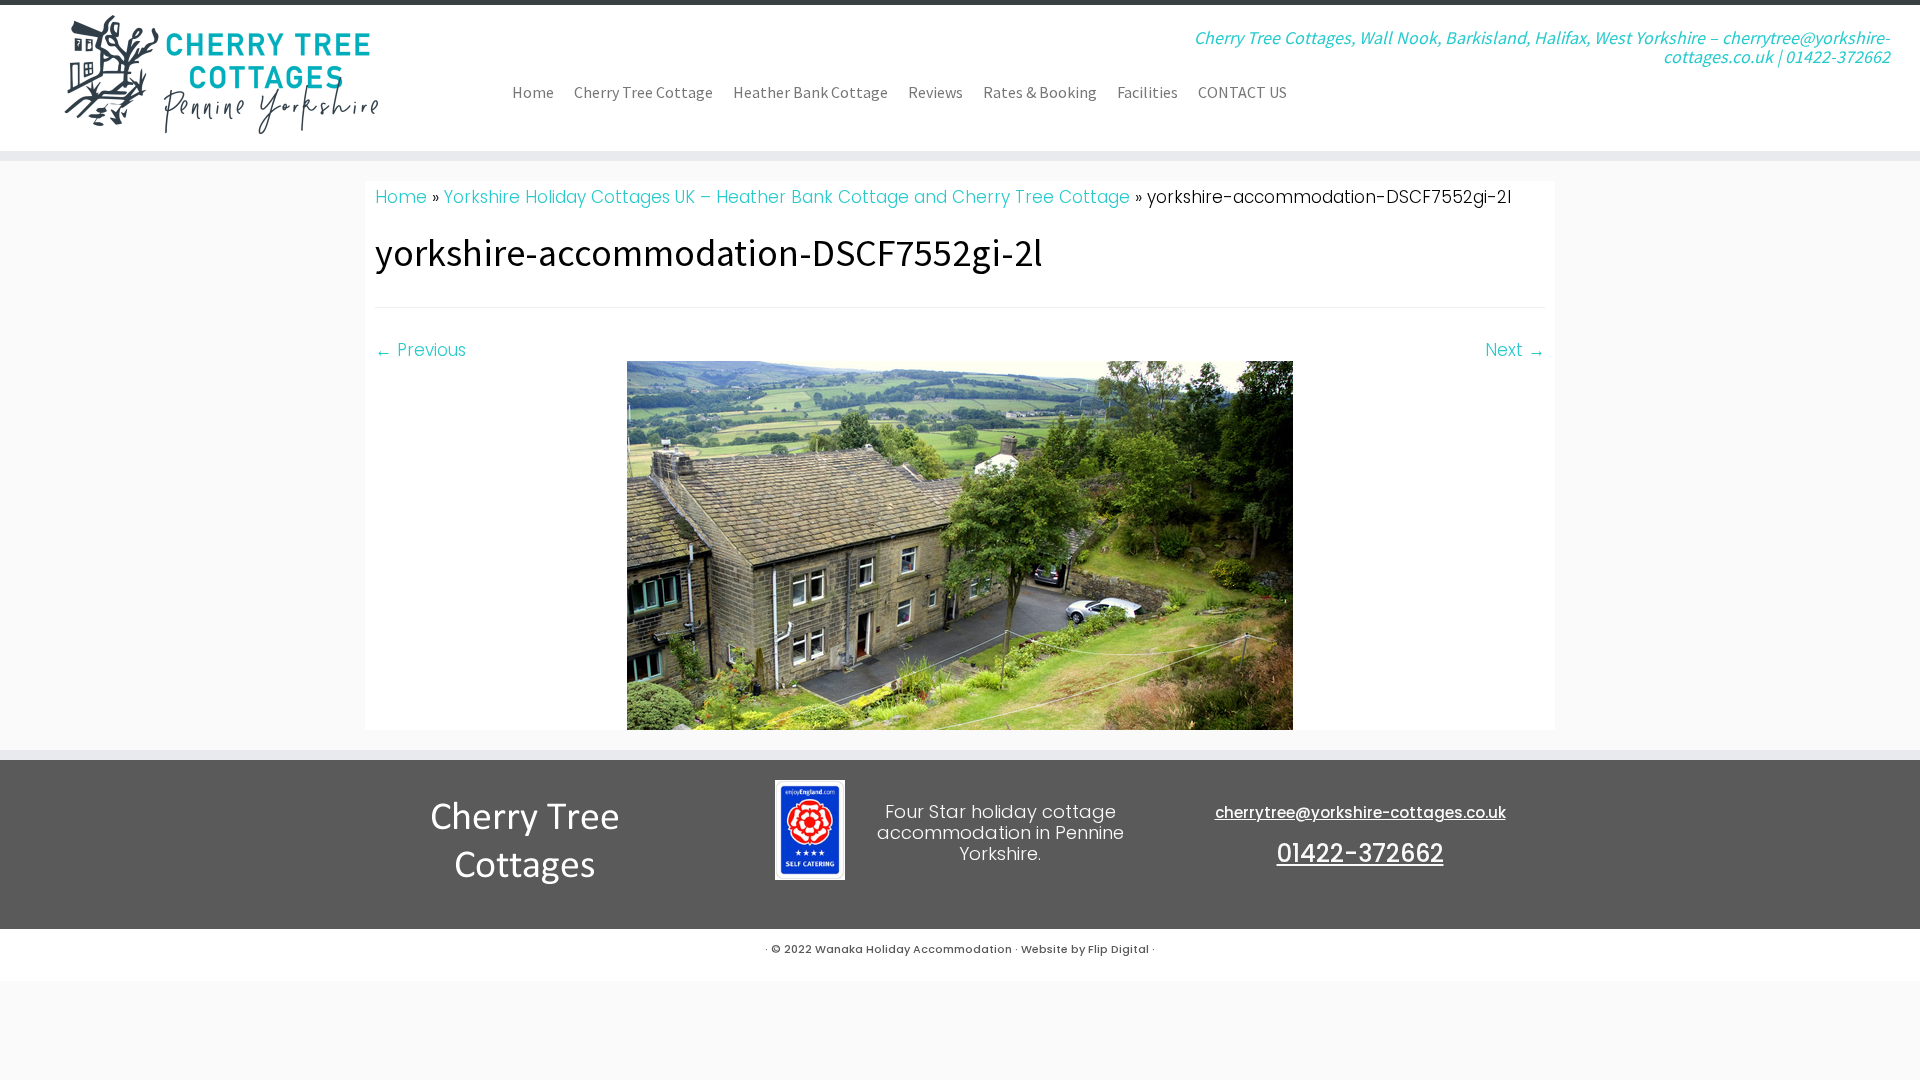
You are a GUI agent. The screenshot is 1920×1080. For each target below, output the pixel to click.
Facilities (1147, 92)
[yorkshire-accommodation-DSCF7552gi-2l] (960, 544)
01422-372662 (1360, 853)
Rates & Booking (1040, 92)
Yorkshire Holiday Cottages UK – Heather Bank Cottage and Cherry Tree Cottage (787, 197)
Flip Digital (1118, 949)
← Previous (420, 350)
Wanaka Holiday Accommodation (913, 949)
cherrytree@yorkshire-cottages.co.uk (1360, 812)
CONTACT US (1242, 92)
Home (533, 92)
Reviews (935, 92)
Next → (1515, 350)
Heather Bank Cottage (810, 92)
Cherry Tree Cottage (643, 92)
